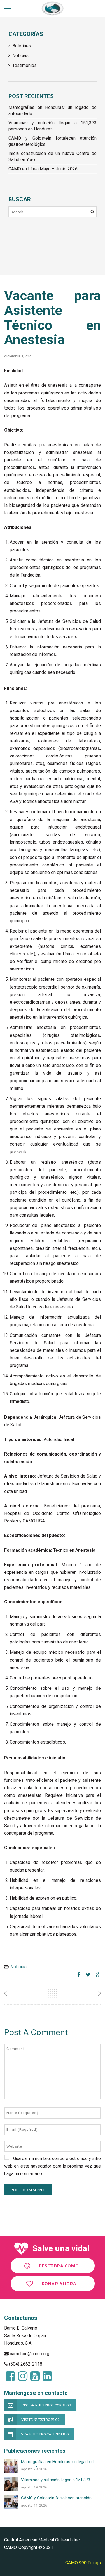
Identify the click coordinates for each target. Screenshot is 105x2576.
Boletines (22, 46)
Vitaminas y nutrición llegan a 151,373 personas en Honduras (53, 126)
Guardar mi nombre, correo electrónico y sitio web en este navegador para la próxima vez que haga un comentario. (53, 2166)
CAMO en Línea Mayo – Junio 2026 (43, 169)
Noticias (20, 56)
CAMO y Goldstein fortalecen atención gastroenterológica (53, 141)
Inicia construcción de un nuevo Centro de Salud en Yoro (53, 157)
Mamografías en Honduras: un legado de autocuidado (53, 111)
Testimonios (25, 65)
